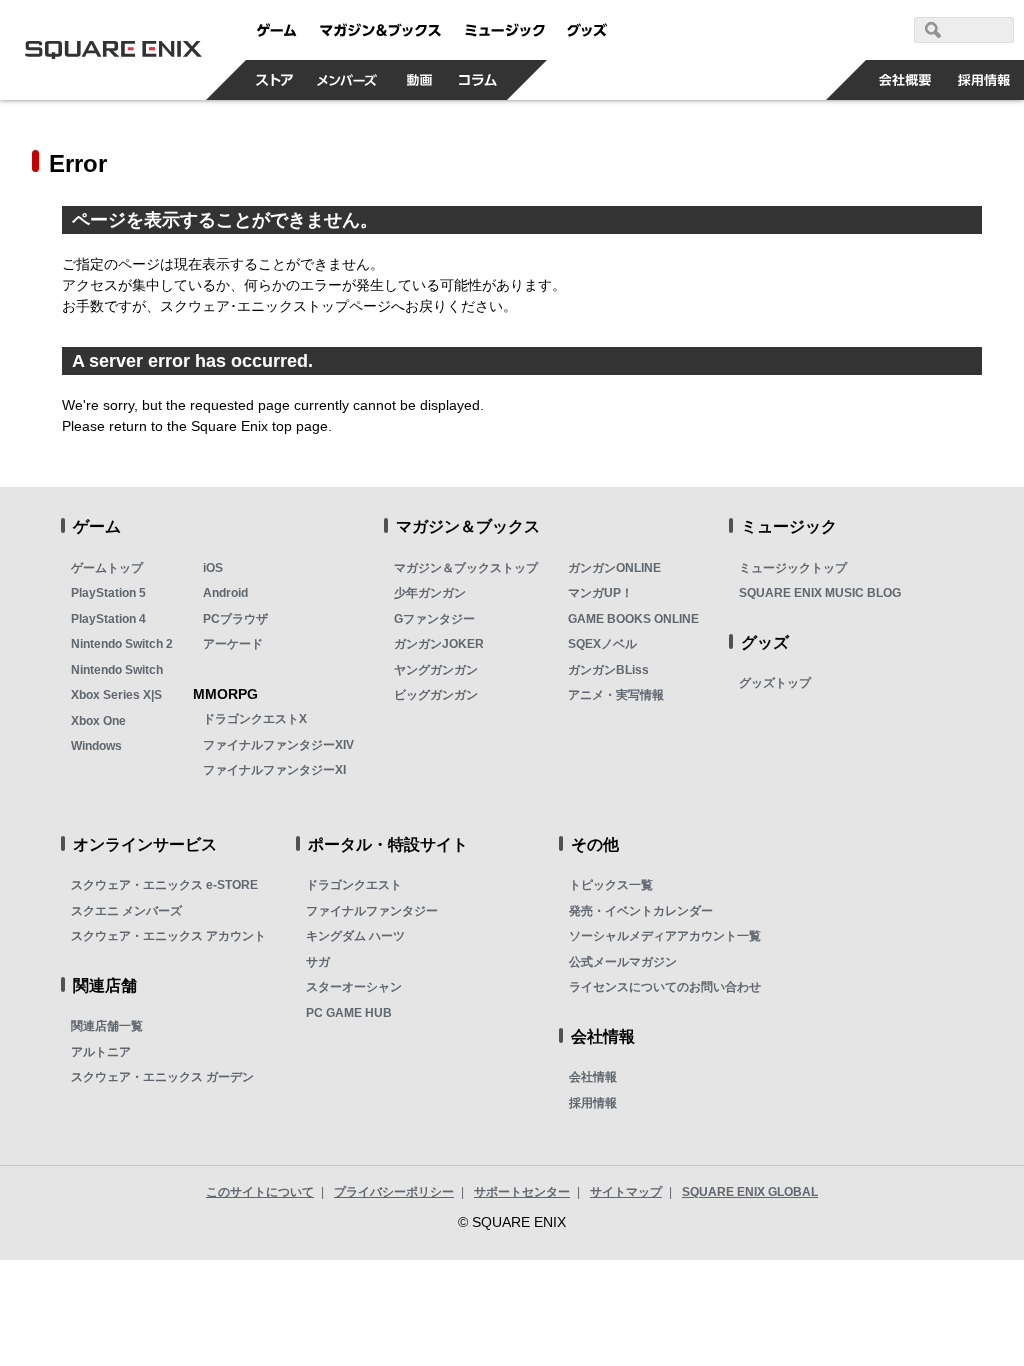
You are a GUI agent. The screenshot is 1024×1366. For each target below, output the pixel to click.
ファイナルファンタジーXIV (278, 745)
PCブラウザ (235, 619)
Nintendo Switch (117, 670)
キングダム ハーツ (355, 936)
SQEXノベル (602, 644)
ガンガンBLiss (608, 670)
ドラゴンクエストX (255, 719)
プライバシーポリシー (394, 1192)
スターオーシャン (354, 987)
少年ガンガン (430, 593)
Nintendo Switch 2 (122, 644)
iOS (213, 568)
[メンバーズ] (347, 80)
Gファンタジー (434, 619)
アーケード (233, 644)
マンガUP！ (600, 593)
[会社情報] (905, 80)
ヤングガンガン (436, 670)
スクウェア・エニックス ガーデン (162, 1077)
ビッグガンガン (436, 695)
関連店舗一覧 (107, 1026)
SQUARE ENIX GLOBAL (750, 1192)
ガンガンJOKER (439, 644)
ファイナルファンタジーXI (274, 770)
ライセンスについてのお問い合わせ (665, 987)
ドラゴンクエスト (354, 885)
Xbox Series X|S (116, 695)
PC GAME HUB (349, 1013)
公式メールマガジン (623, 962)
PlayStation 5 (108, 593)
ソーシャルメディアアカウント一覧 (665, 936)
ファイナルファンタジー (372, 911)
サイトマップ (626, 1192)
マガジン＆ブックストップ (466, 568)
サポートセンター (522, 1192)
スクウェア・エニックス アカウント (168, 936)
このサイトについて (260, 1192)
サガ (318, 962)
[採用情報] (984, 80)
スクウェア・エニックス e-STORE (164, 885)
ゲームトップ (107, 568)
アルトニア (101, 1052)
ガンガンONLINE (614, 568)
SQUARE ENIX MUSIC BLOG (820, 593)
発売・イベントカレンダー (641, 911)
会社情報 (593, 1077)
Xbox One (98, 721)
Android (225, 593)
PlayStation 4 (108, 619)
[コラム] (478, 80)
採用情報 (593, 1103)
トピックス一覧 (611, 885)
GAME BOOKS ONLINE (633, 619)
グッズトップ (775, 683)
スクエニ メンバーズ (126, 911)
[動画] (420, 80)
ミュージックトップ (793, 568)
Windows (96, 746)
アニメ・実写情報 (616, 695)
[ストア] (275, 80)
